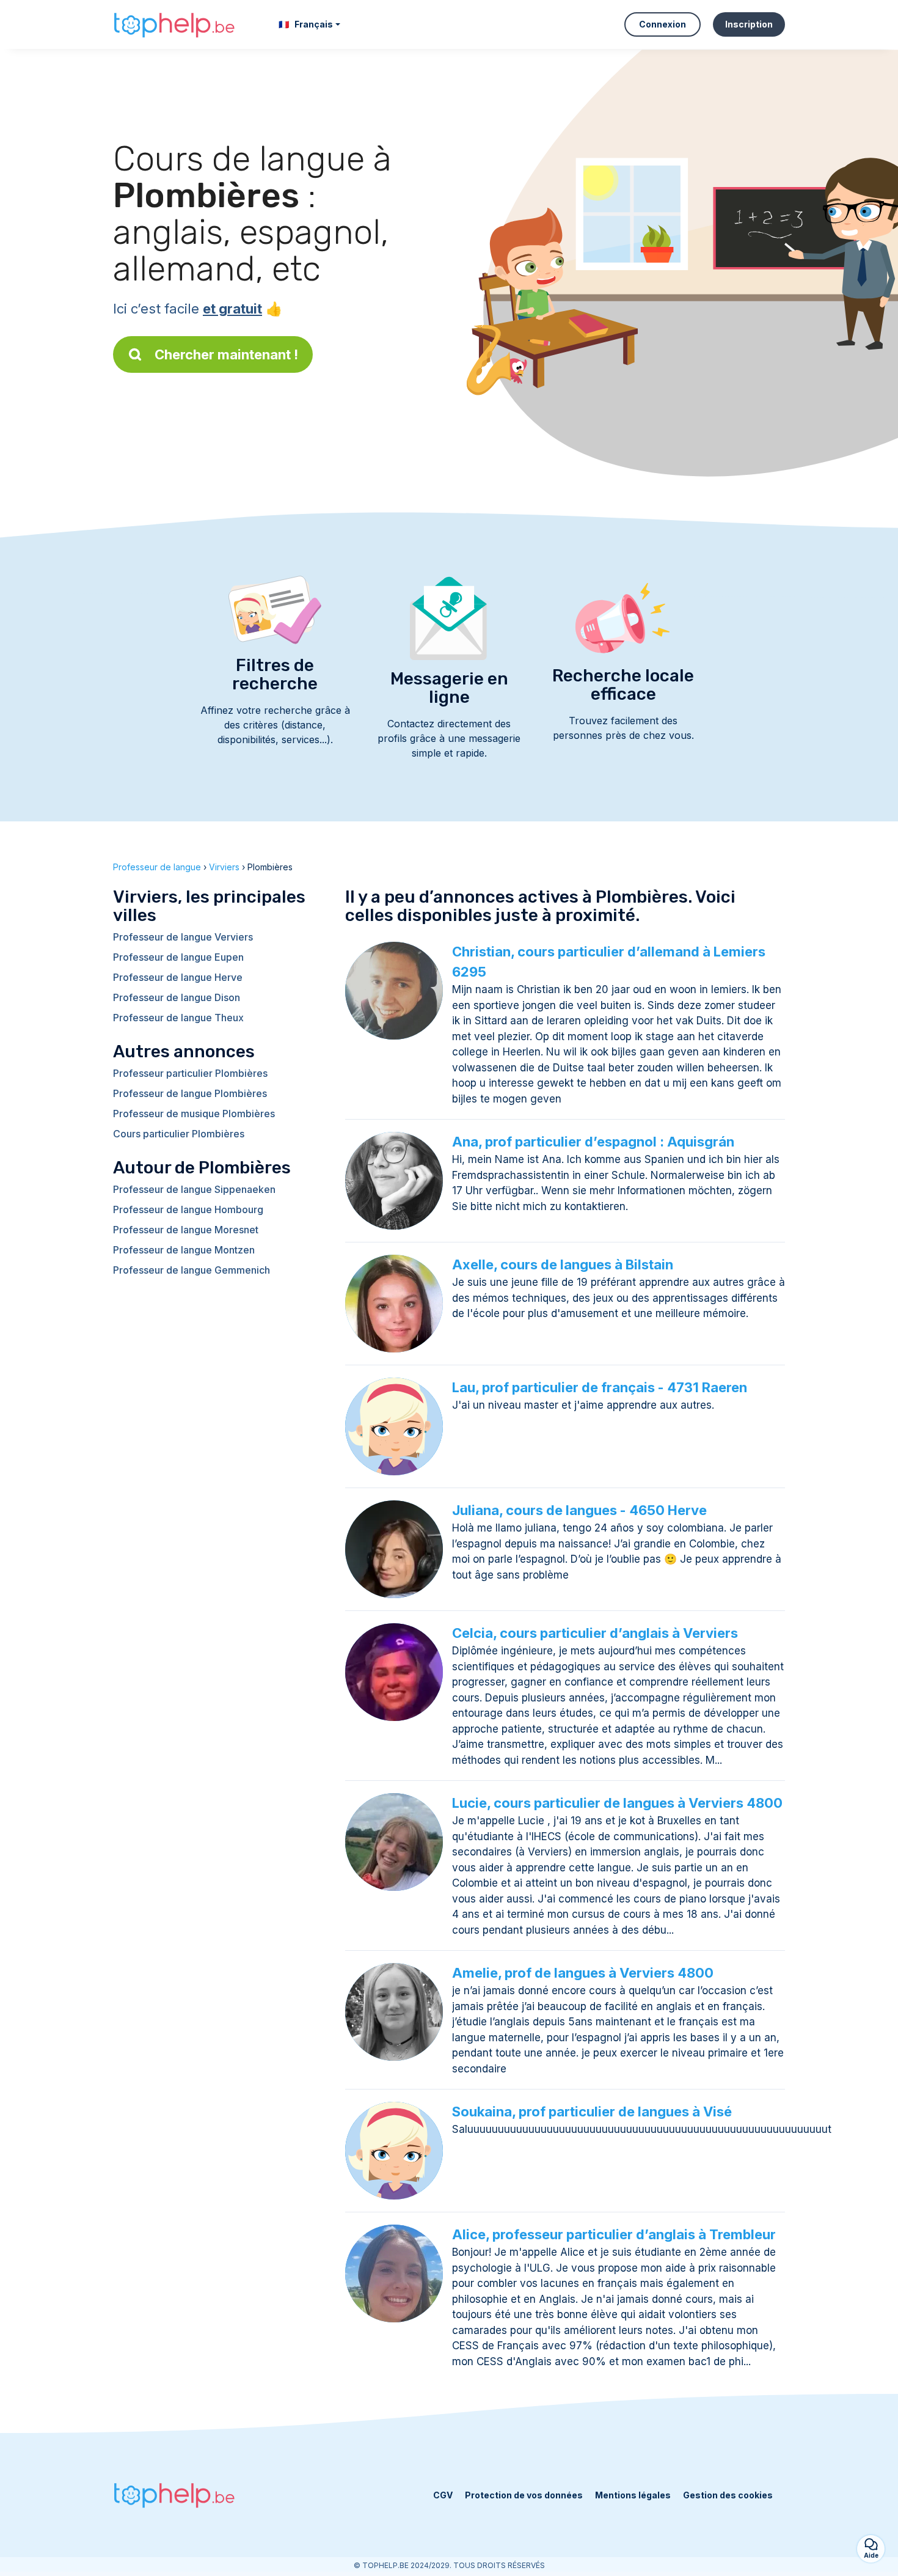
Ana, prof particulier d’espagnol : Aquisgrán (593, 1142)
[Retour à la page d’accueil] (174, 25)
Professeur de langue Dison (177, 997)
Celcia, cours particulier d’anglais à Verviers (595, 1633)
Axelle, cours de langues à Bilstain (563, 1264)
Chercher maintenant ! (226, 354)
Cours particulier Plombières (179, 1134)
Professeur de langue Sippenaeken (194, 1189)
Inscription (749, 24)
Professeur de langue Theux (178, 1018)
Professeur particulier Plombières (190, 1073)
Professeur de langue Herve (178, 977)
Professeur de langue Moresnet (186, 1230)
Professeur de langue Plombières (190, 1093)
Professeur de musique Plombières (194, 1114)
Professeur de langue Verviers (183, 937)
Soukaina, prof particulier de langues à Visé (592, 2112)
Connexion (663, 24)
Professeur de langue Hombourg (188, 1209)
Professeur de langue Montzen (184, 1250)
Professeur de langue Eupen (178, 957)
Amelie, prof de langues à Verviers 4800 (583, 1973)
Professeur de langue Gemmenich (192, 1270)
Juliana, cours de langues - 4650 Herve (579, 1510)
